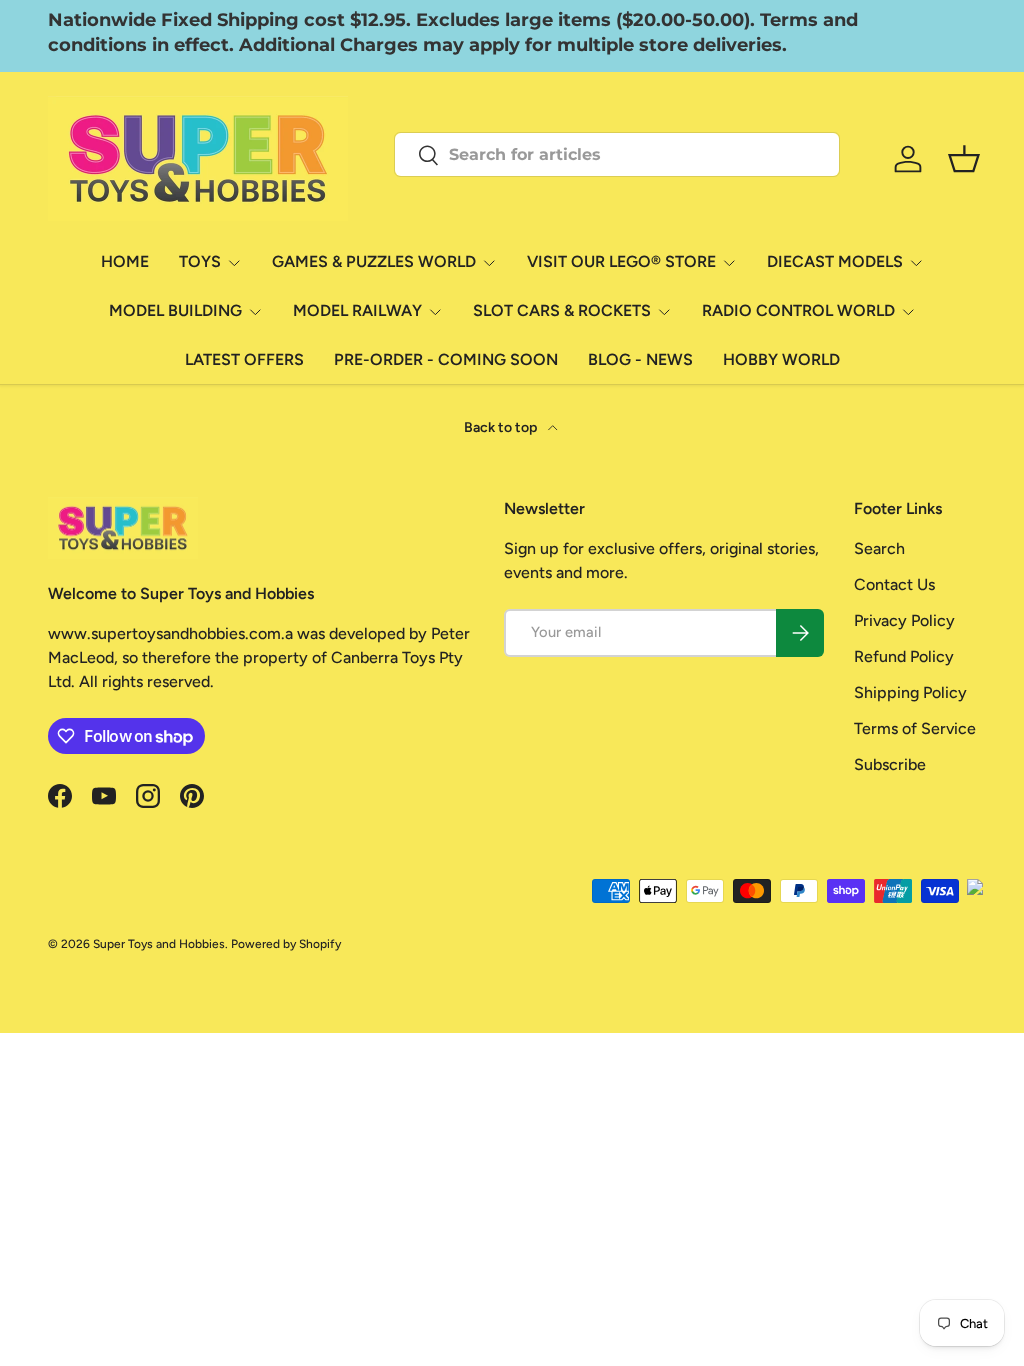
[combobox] (617, 154)
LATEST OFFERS (244, 359)
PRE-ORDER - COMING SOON (446, 359)
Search (879, 548)
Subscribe (890, 764)
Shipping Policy (910, 692)
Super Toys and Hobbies (159, 944)
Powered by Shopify (286, 944)
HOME (125, 261)
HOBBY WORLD (781, 359)
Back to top (502, 427)
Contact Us (894, 584)
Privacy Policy (904, 620)
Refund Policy (904, 656)
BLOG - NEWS (640, 359)
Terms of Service (915, 728)
